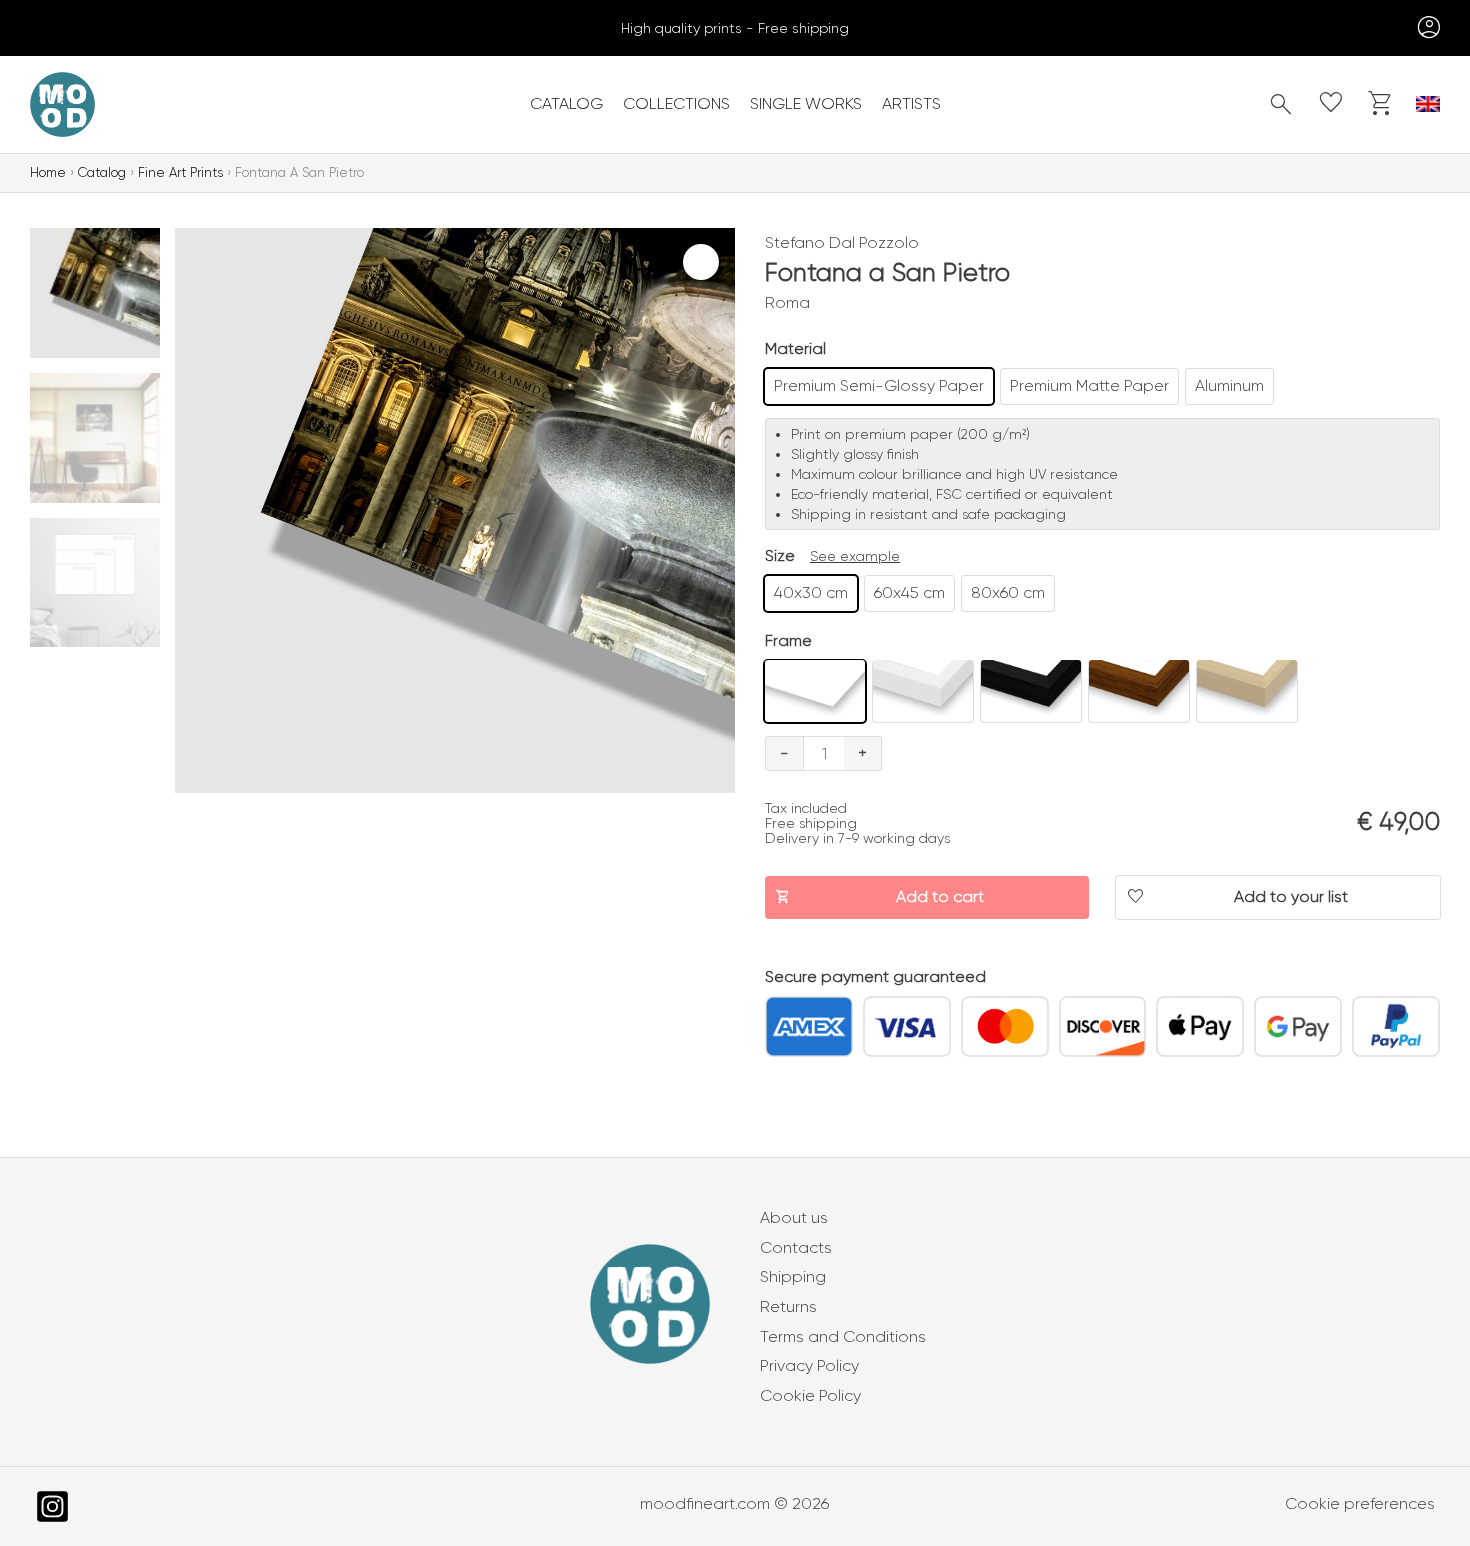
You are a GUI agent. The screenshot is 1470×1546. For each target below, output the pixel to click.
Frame (788, 640)
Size (780, 555)
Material (795, 348)
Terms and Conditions (843, 1336)
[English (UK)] (1428, 104)
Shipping (793, 1276)
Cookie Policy (810, 1395)
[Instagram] (52, 1506)
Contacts (796, 1247)
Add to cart (940, 896)
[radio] (879, 386)
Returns (788, 1306)
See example (855, 556)
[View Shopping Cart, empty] (1381, 104)
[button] (1281, 104)
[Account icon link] (1425, 28)
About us (794, 1217)
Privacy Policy (809, 1365)
